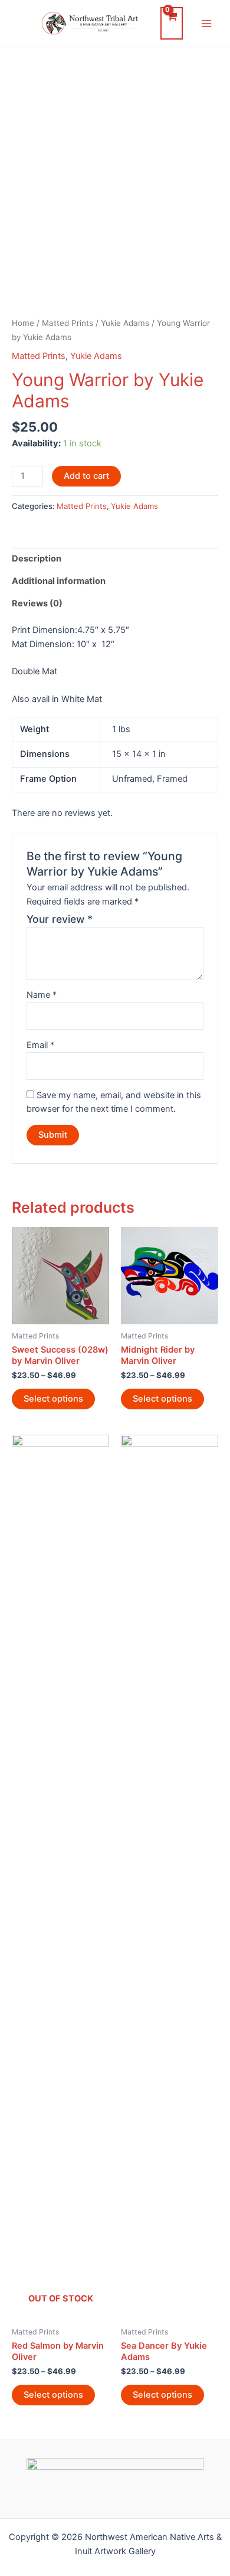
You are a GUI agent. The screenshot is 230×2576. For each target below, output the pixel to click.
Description (37, 559)
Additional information (59, 581)
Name (42, 995)
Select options (53, 1399)
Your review (60, 919)
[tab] (115, 559)
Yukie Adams (125, 323)
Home (23, 323)
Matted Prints (68, 323)
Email (40, 1045)
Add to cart (86, 476)
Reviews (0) (37, 603)
